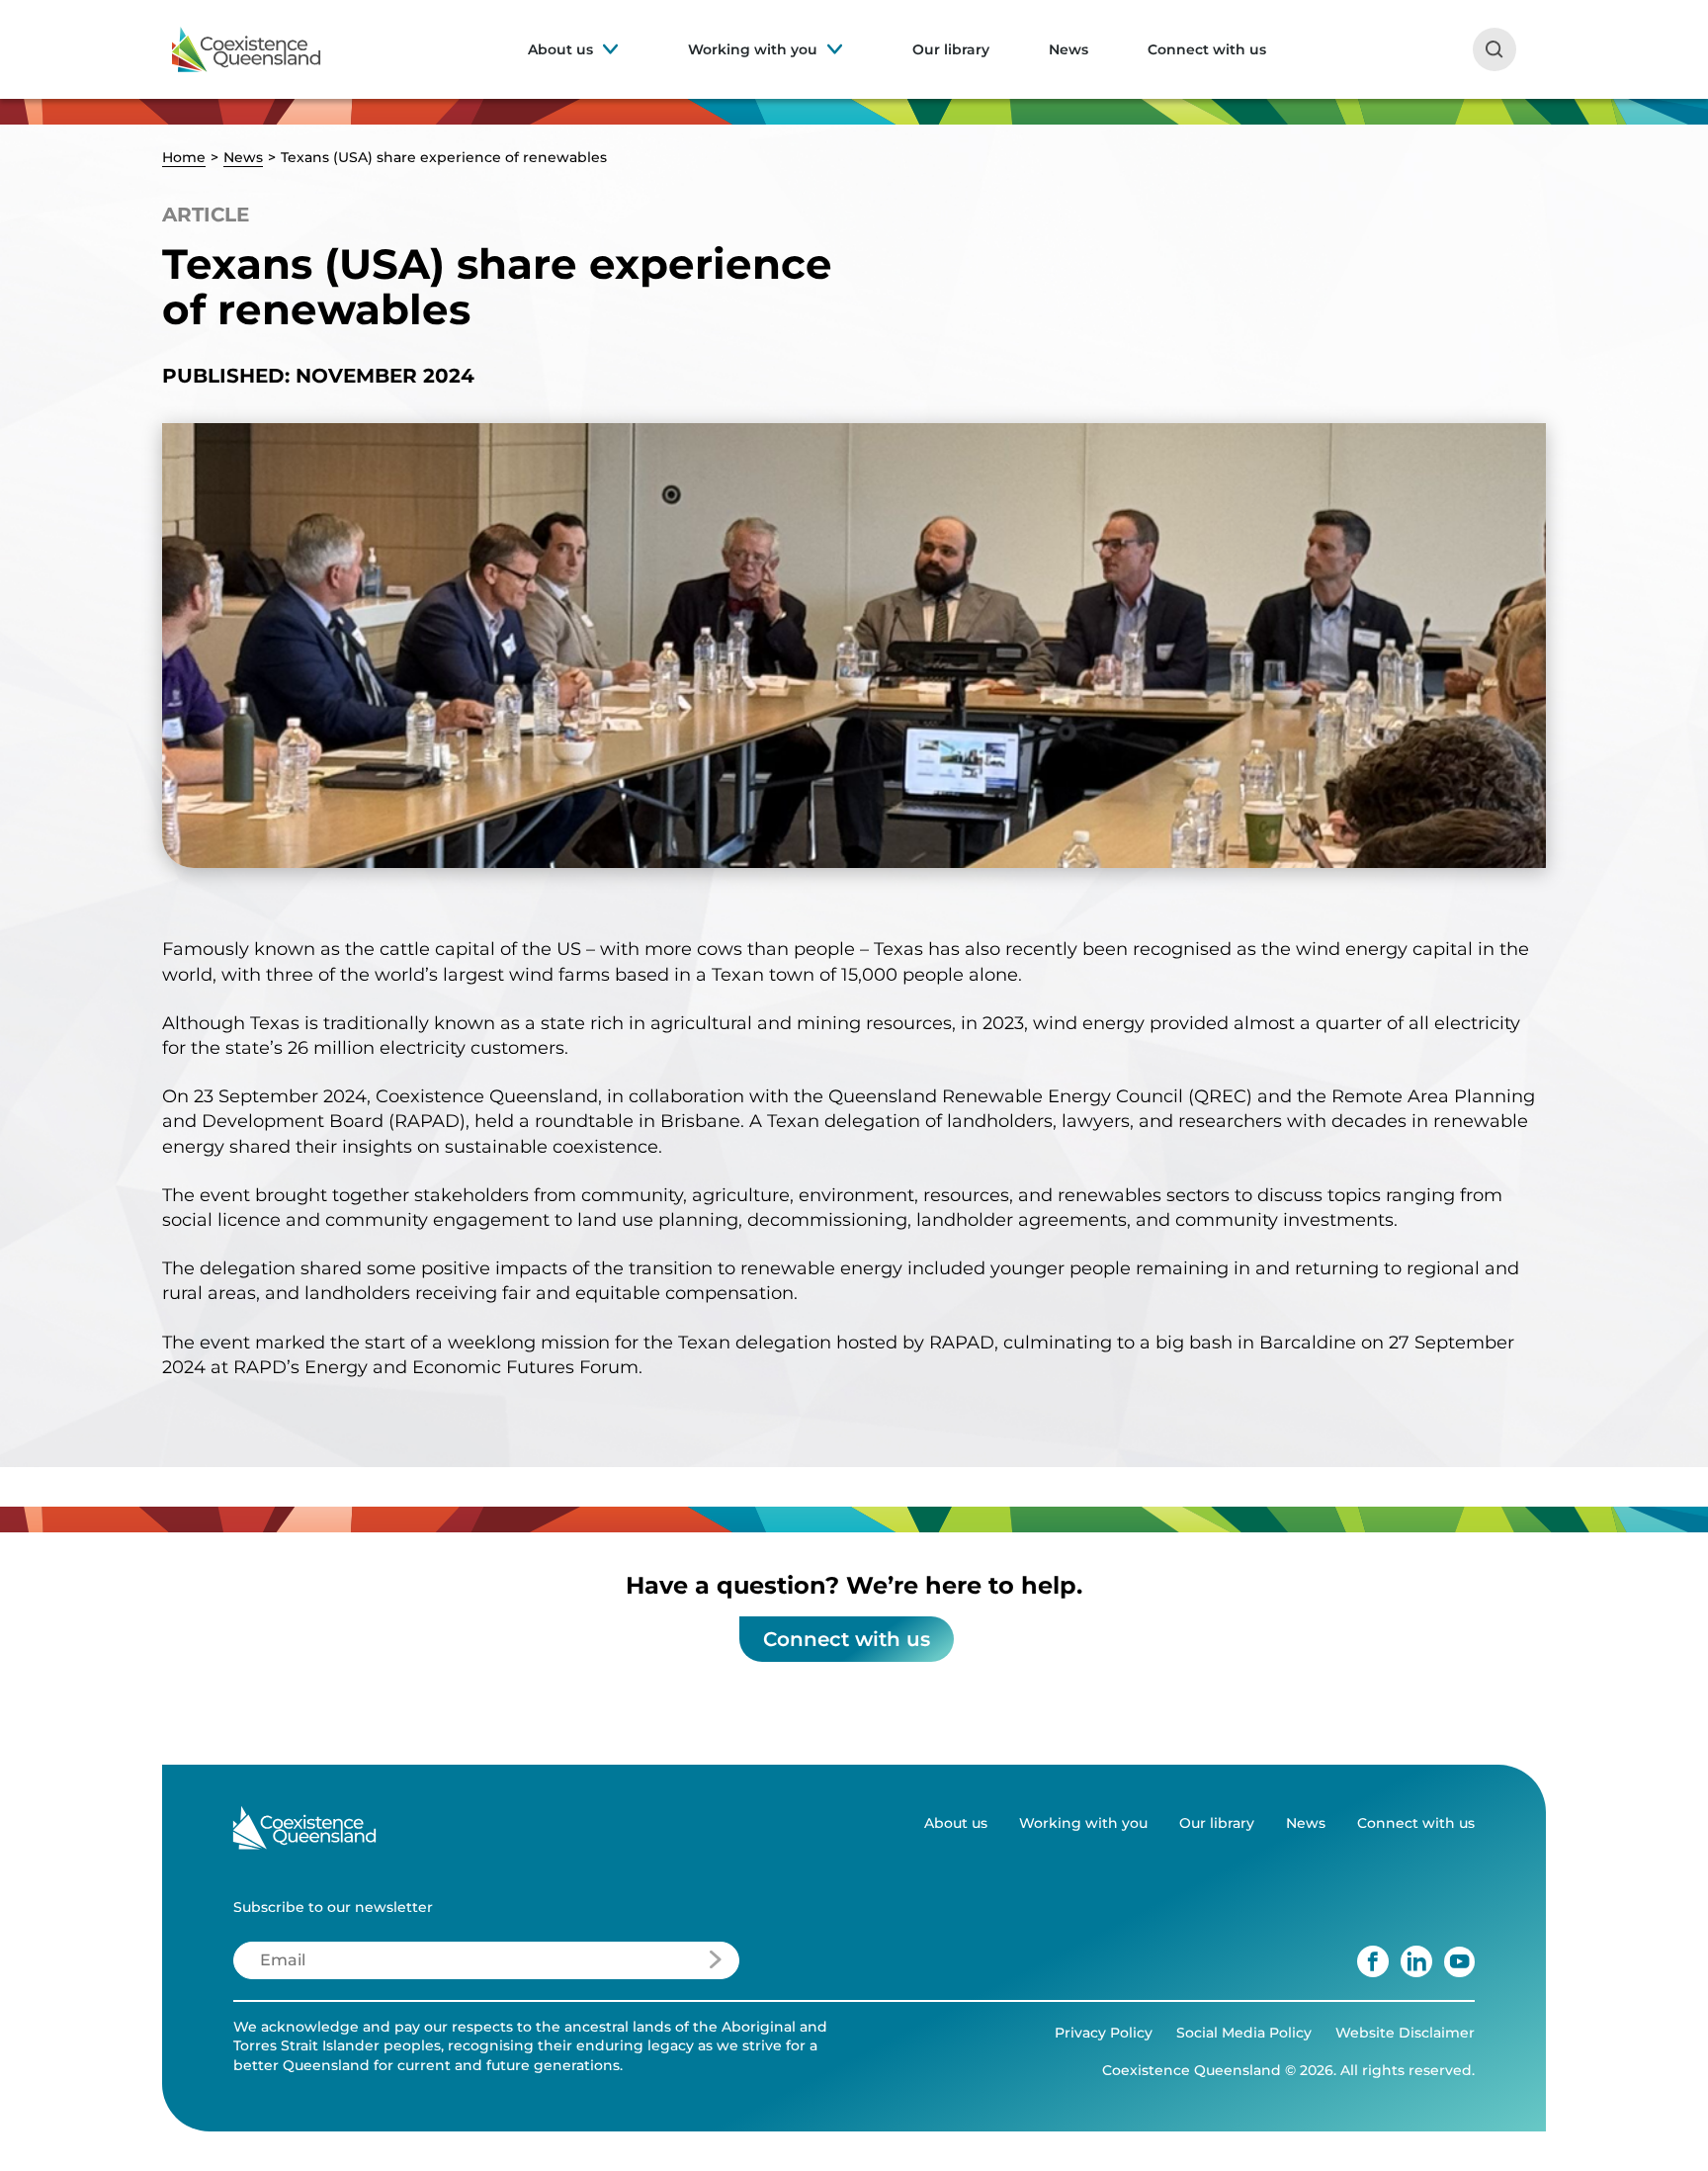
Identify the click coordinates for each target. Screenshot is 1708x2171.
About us (560, 49)
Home (184, 157)
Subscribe (657, 1965)
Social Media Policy (1244, 2033)
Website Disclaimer (1405, 2033)
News (1068, 49)
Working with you (753, 49)
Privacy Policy (1104, 2033)
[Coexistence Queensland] (247, 49)
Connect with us (1207, 49)
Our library (951, 49)
